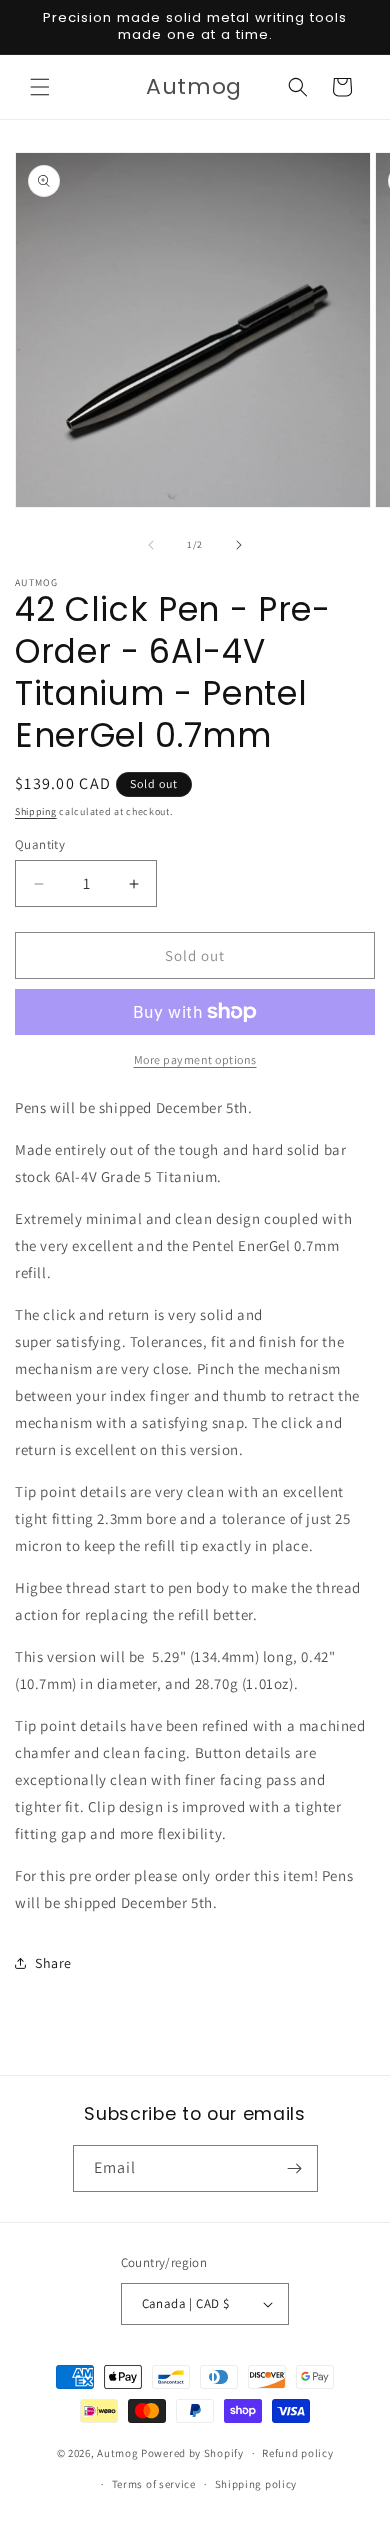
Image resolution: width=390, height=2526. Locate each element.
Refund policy (297, 2453)
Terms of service (154, 2484)
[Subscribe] (295, 2168)
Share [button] (53, 1963)
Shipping (36, 811)
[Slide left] (151, 545)
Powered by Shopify (192, 2453)
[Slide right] (239, 545)
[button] (40, 87)
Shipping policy (256, 2484)
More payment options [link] (195, 1059)
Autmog (117, 2453)
